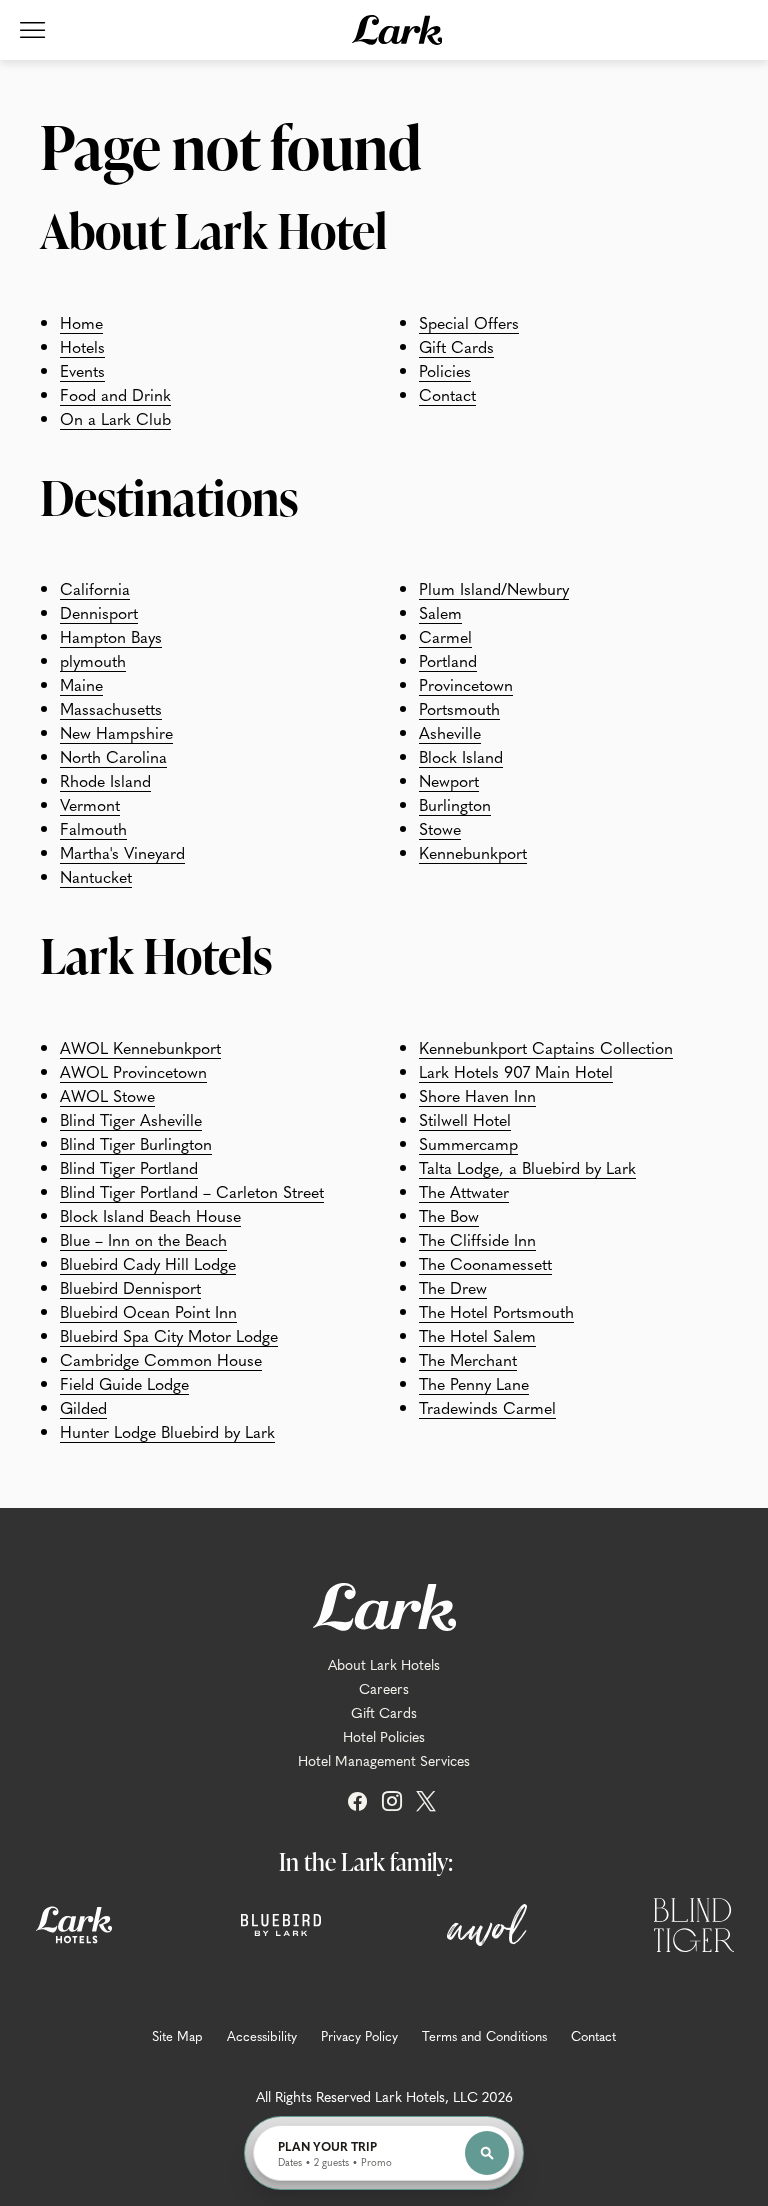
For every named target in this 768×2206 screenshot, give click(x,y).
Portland (448, 660)
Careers (384, 1688)
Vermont (90, 804)
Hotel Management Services (384, 1760)
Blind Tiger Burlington (136, 1143)
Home (81, 322)
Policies (445, 370)
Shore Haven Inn (477, 1095)
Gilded (83, 1407)
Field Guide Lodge (124, 1383)
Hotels (82, 346)
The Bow (449, 1215)
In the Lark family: (366, 1861)
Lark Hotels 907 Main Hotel (516, 1071)
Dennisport (99, 612)
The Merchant (468, 1359)
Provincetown (466, 684)
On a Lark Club (115, 418)
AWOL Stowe (107, 1095)
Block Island (461, 756)
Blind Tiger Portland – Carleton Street (192, 1191)
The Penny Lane (474, 1383)
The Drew (453, 1287)
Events (82, 370)
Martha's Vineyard (122, 852)
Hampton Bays (111, 636)
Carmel (445, 636)
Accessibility (262, 2036)
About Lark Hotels (384, 1664)
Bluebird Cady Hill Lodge (148, 1263)
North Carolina (113, 756)
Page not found (231, 146)
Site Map (177, 2036)
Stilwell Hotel (465, 1119)
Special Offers (469, 322)
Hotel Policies (384, 1736)
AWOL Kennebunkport (140, 1047)
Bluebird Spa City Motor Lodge (169, 1335)
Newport (449, 780)
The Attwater (464, 1191)
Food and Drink (115, 394)
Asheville (450, 732)
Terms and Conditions (484, 2036)
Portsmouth (459, 708)
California (95, 588)
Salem (440, 612)
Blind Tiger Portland (129, 1167)
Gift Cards (456, 346)
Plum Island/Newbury (494, 588)
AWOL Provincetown (133, 1071)
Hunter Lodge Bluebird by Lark (167, 1431)
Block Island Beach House (150, 1215)
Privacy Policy (359, 2036)
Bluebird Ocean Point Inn (148, 1311)
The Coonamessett (485, 1263)
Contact (447, 394)
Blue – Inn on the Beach (143, 1239)
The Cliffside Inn (477, 1239)
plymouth (93, 660)
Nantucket (96, 876)
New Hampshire (116, 732)
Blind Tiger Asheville (131, 1119)
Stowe (440, 828)
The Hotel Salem (477, 1335)
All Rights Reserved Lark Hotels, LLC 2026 (384, 2096)
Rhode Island (105, 780)
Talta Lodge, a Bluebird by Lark (527, 1167)
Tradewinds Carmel (487, 1407)
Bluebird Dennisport (130, 1287)
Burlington (455, 804)
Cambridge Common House (161, 1359)
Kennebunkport (473, 852)
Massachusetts (111, 708)
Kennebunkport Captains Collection (546, 1047)
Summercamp (468, 1143)
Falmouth (93, 828)
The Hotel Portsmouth (496, 1311)
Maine (81, 684)
